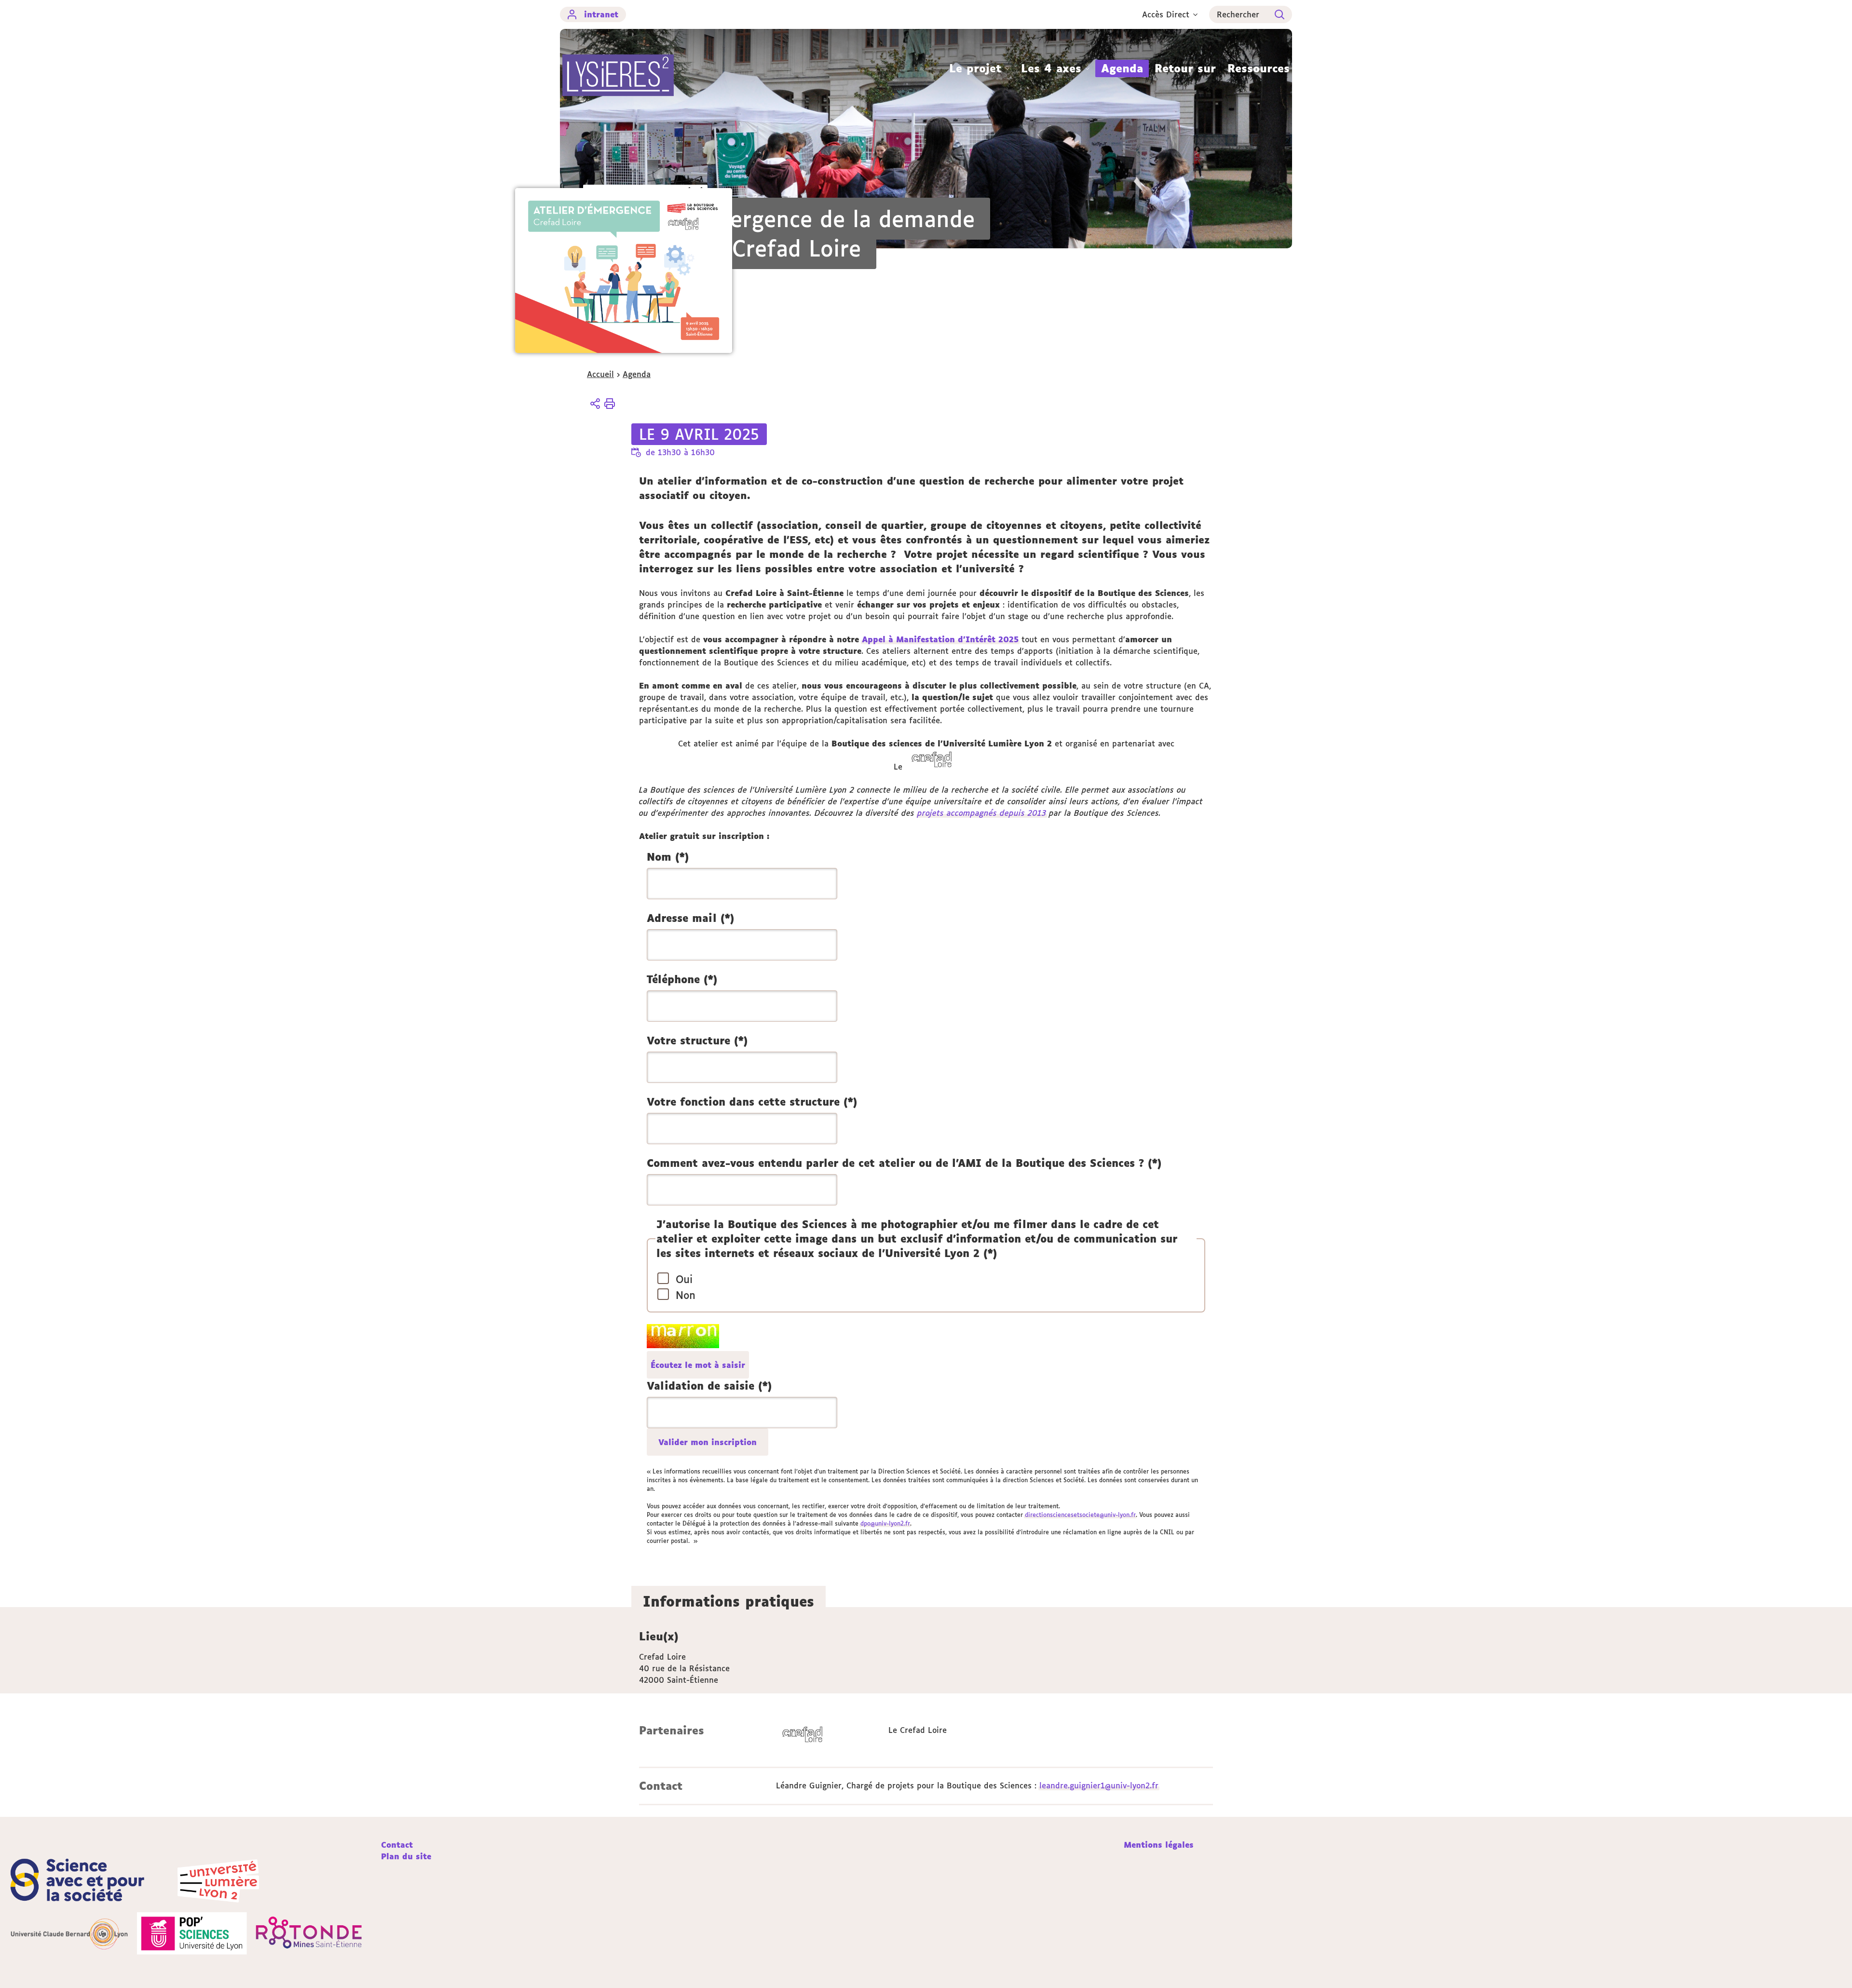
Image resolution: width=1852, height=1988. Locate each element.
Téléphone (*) (682, 979)
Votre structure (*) (697, 1041)
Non (686, 1295)
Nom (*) (668, 857)
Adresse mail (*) (690, 918)
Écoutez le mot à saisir (698, 1365)
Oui (684, 1279)
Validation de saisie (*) (709, 1386)
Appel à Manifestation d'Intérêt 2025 (940, 639)
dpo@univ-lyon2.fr (885, 1523)
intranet (601, 14)
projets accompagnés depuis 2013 (982, 813)
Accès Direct (1166, 14)
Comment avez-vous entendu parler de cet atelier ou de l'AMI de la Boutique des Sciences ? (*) (904, 1163)
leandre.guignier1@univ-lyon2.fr (1099, 1785)
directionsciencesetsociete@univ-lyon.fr (1080, 1515)
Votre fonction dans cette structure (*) (752, 1102)
